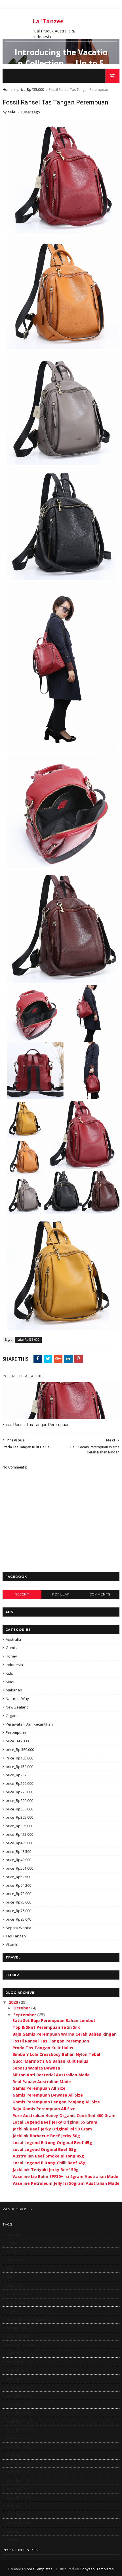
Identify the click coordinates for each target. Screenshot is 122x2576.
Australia (13, 1639)
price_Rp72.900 (18, 1894)
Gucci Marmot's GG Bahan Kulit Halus (50, 2061)
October (22, 2008)
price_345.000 (17, 1741)
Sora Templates (40, 2569)
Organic (12, 1716)
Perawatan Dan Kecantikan (29, 1724)
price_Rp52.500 (18, 1877)
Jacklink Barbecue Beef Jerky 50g (46, 2136)
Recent (22, 1594)
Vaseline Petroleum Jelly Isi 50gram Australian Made (66, 2183)
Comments (100, 1594)
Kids (9, 1673)
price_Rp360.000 (19, 1809)
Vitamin (12, 1945)
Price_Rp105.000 (19, 1758)
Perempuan (16, 1732)
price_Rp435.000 (31, 90)
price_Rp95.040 (18, 1919)
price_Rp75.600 (18, 1902)
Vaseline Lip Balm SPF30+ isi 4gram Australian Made (65, 2176)
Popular (61, 1594)
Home (8, 90)
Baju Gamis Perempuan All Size (44, 2109)
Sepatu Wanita (18, 1928)
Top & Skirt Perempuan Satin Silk (46, 2027)
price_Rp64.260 (18, 1885)
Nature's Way (17, 1699)
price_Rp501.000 (19, 1868)
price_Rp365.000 (19, 1817)
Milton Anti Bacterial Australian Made (51, 2075)
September (25, 2015)
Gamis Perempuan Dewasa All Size (48, 2095)
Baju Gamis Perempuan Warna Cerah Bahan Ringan (65, 2034)
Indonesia (14, 1665)
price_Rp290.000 (19, 1800)
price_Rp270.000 (19, 1792)
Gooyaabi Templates (97, 2569)
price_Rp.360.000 (20, 1750)
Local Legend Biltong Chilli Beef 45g (49, 2163)
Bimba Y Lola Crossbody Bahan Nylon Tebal (56, 2054)
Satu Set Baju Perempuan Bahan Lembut (54, 2020)
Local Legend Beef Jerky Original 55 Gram (55, 2122)
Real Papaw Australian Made (42, 2082)
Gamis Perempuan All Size (39, 2088)
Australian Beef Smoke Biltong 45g (48, 2156)
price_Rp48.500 (18, 1851)
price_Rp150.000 (19, 1767)
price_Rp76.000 (18, 1911)
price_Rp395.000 (19, 1826)
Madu (11, 1682)
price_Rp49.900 (18, 1860)
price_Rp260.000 (19, 1783)
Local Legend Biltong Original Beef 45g (52, 2143)
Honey (11, 1656)
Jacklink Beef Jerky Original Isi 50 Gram (52, 2129)
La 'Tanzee (48, 21)
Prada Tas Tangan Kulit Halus (43, 2048)
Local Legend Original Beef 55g (44, 2149)
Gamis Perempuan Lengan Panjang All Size (56, 2102)
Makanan (14, 1690)
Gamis (11, 1648)
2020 (14, 2002)
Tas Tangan (16, 1936)
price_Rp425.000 (19, 1834)
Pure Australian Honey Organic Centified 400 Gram (64, 2115)
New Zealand (17, 1707)
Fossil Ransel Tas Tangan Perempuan (36, 1425)
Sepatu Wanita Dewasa (36, 2068)
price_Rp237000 (19, 1775)
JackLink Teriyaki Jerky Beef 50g (46, 2170)
